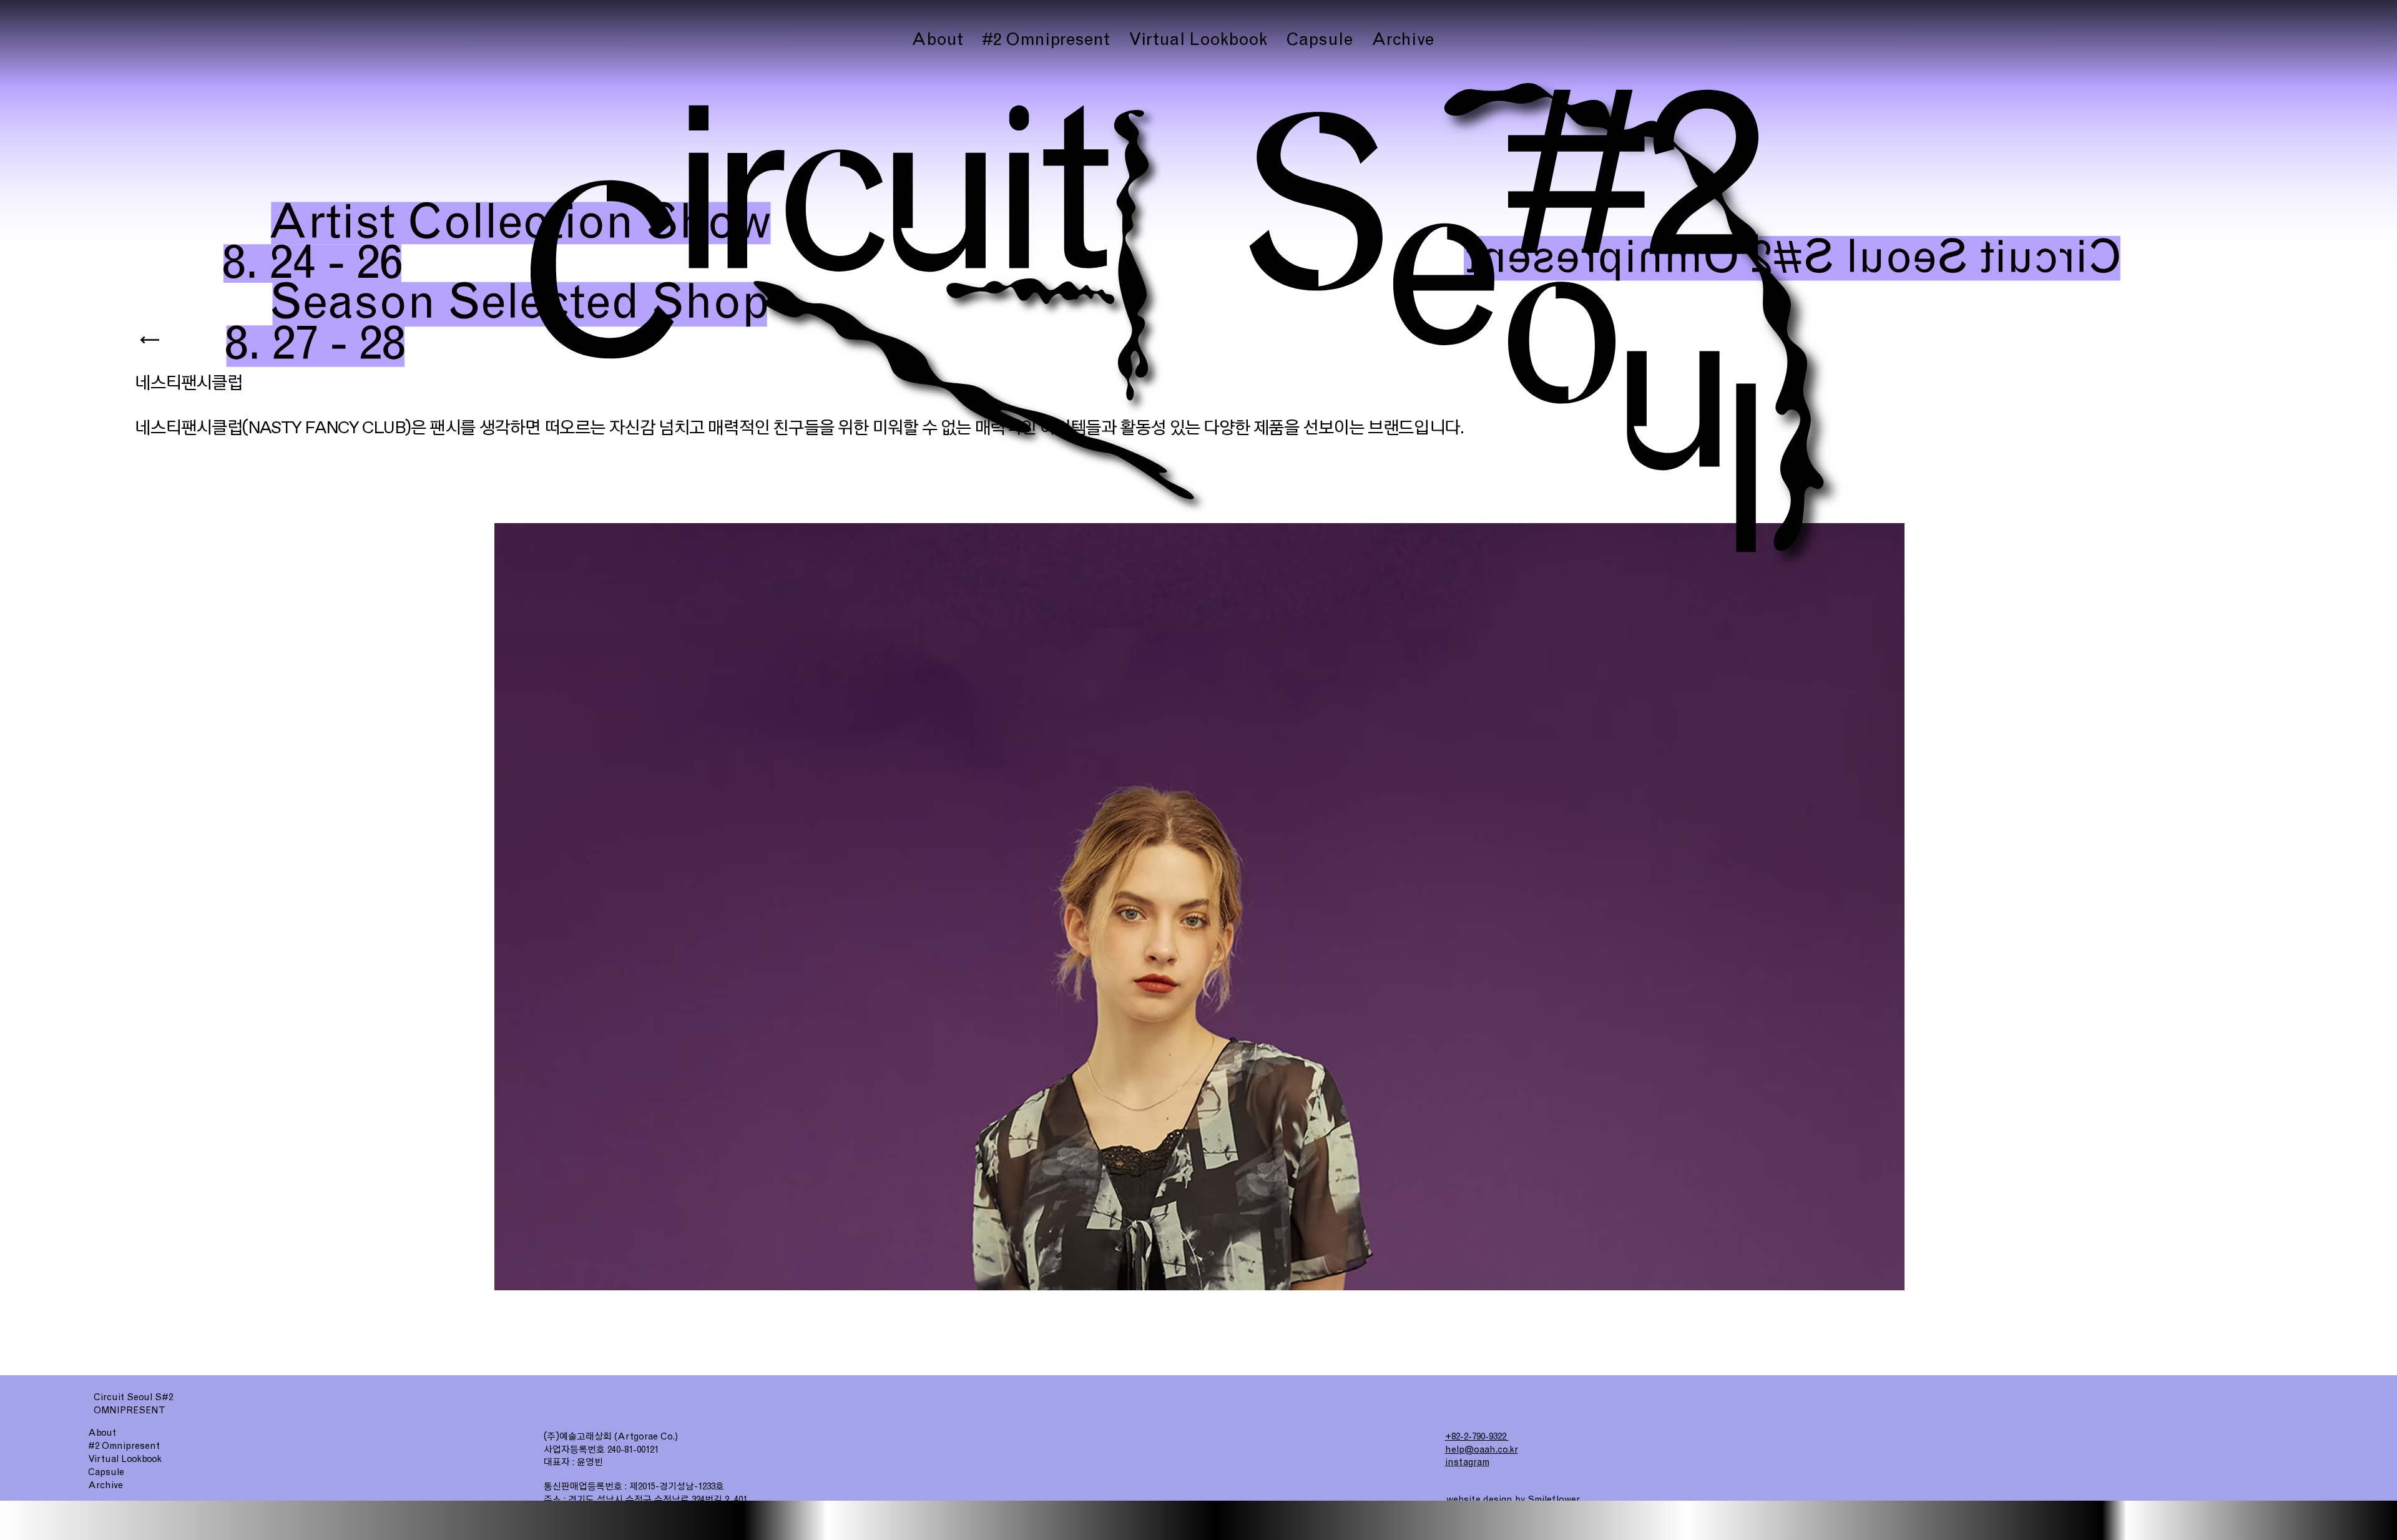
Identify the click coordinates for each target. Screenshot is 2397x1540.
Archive (105, 1485)
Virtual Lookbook (125, 1459)
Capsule (106, 1472)
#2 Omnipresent (124, 1446)
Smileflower (1554, 1499)
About (102, 1433)
